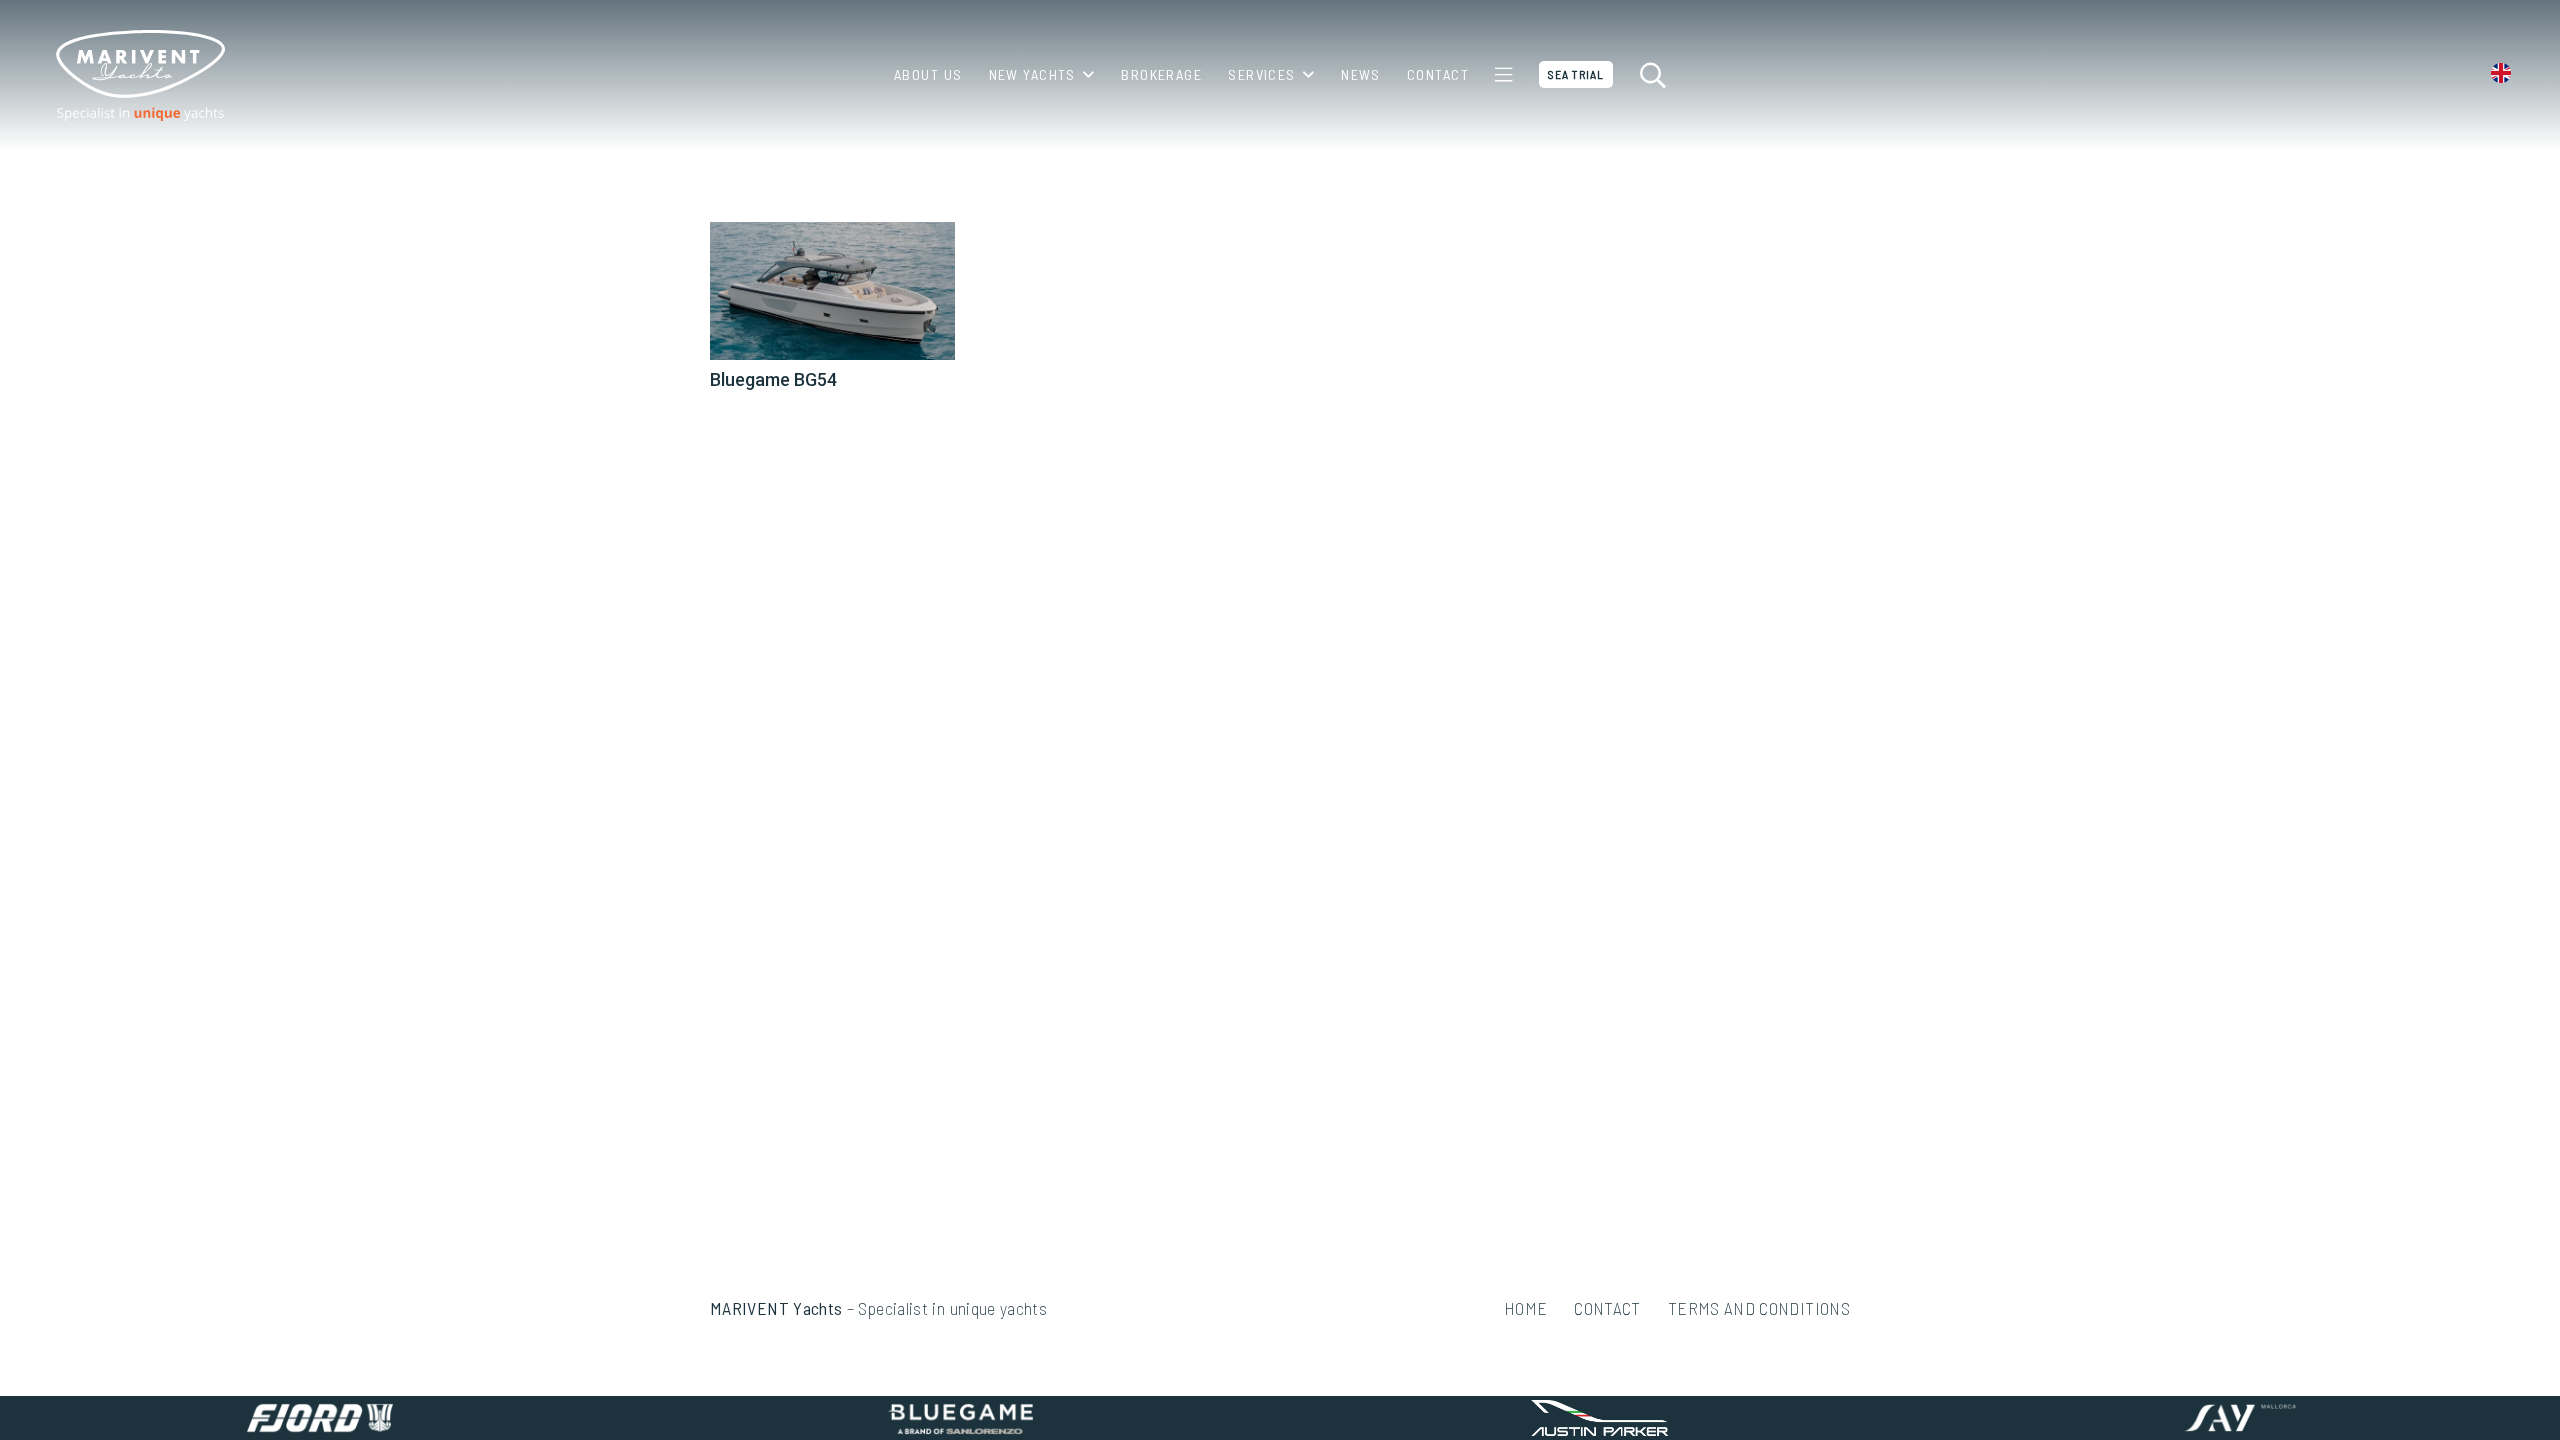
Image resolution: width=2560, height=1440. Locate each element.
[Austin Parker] (1600, 1418)
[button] (1085, 75)
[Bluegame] (960, 1418)
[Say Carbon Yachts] (2240, 1418)
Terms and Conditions (1759, 1308)
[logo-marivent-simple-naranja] (140, 75)
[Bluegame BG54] (832, 291)
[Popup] (1503, 75)
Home (1525, 1308)
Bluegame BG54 (773, 379)
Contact (1607, 1308)
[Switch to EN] (2504, 75)
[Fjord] (320, 1418)
